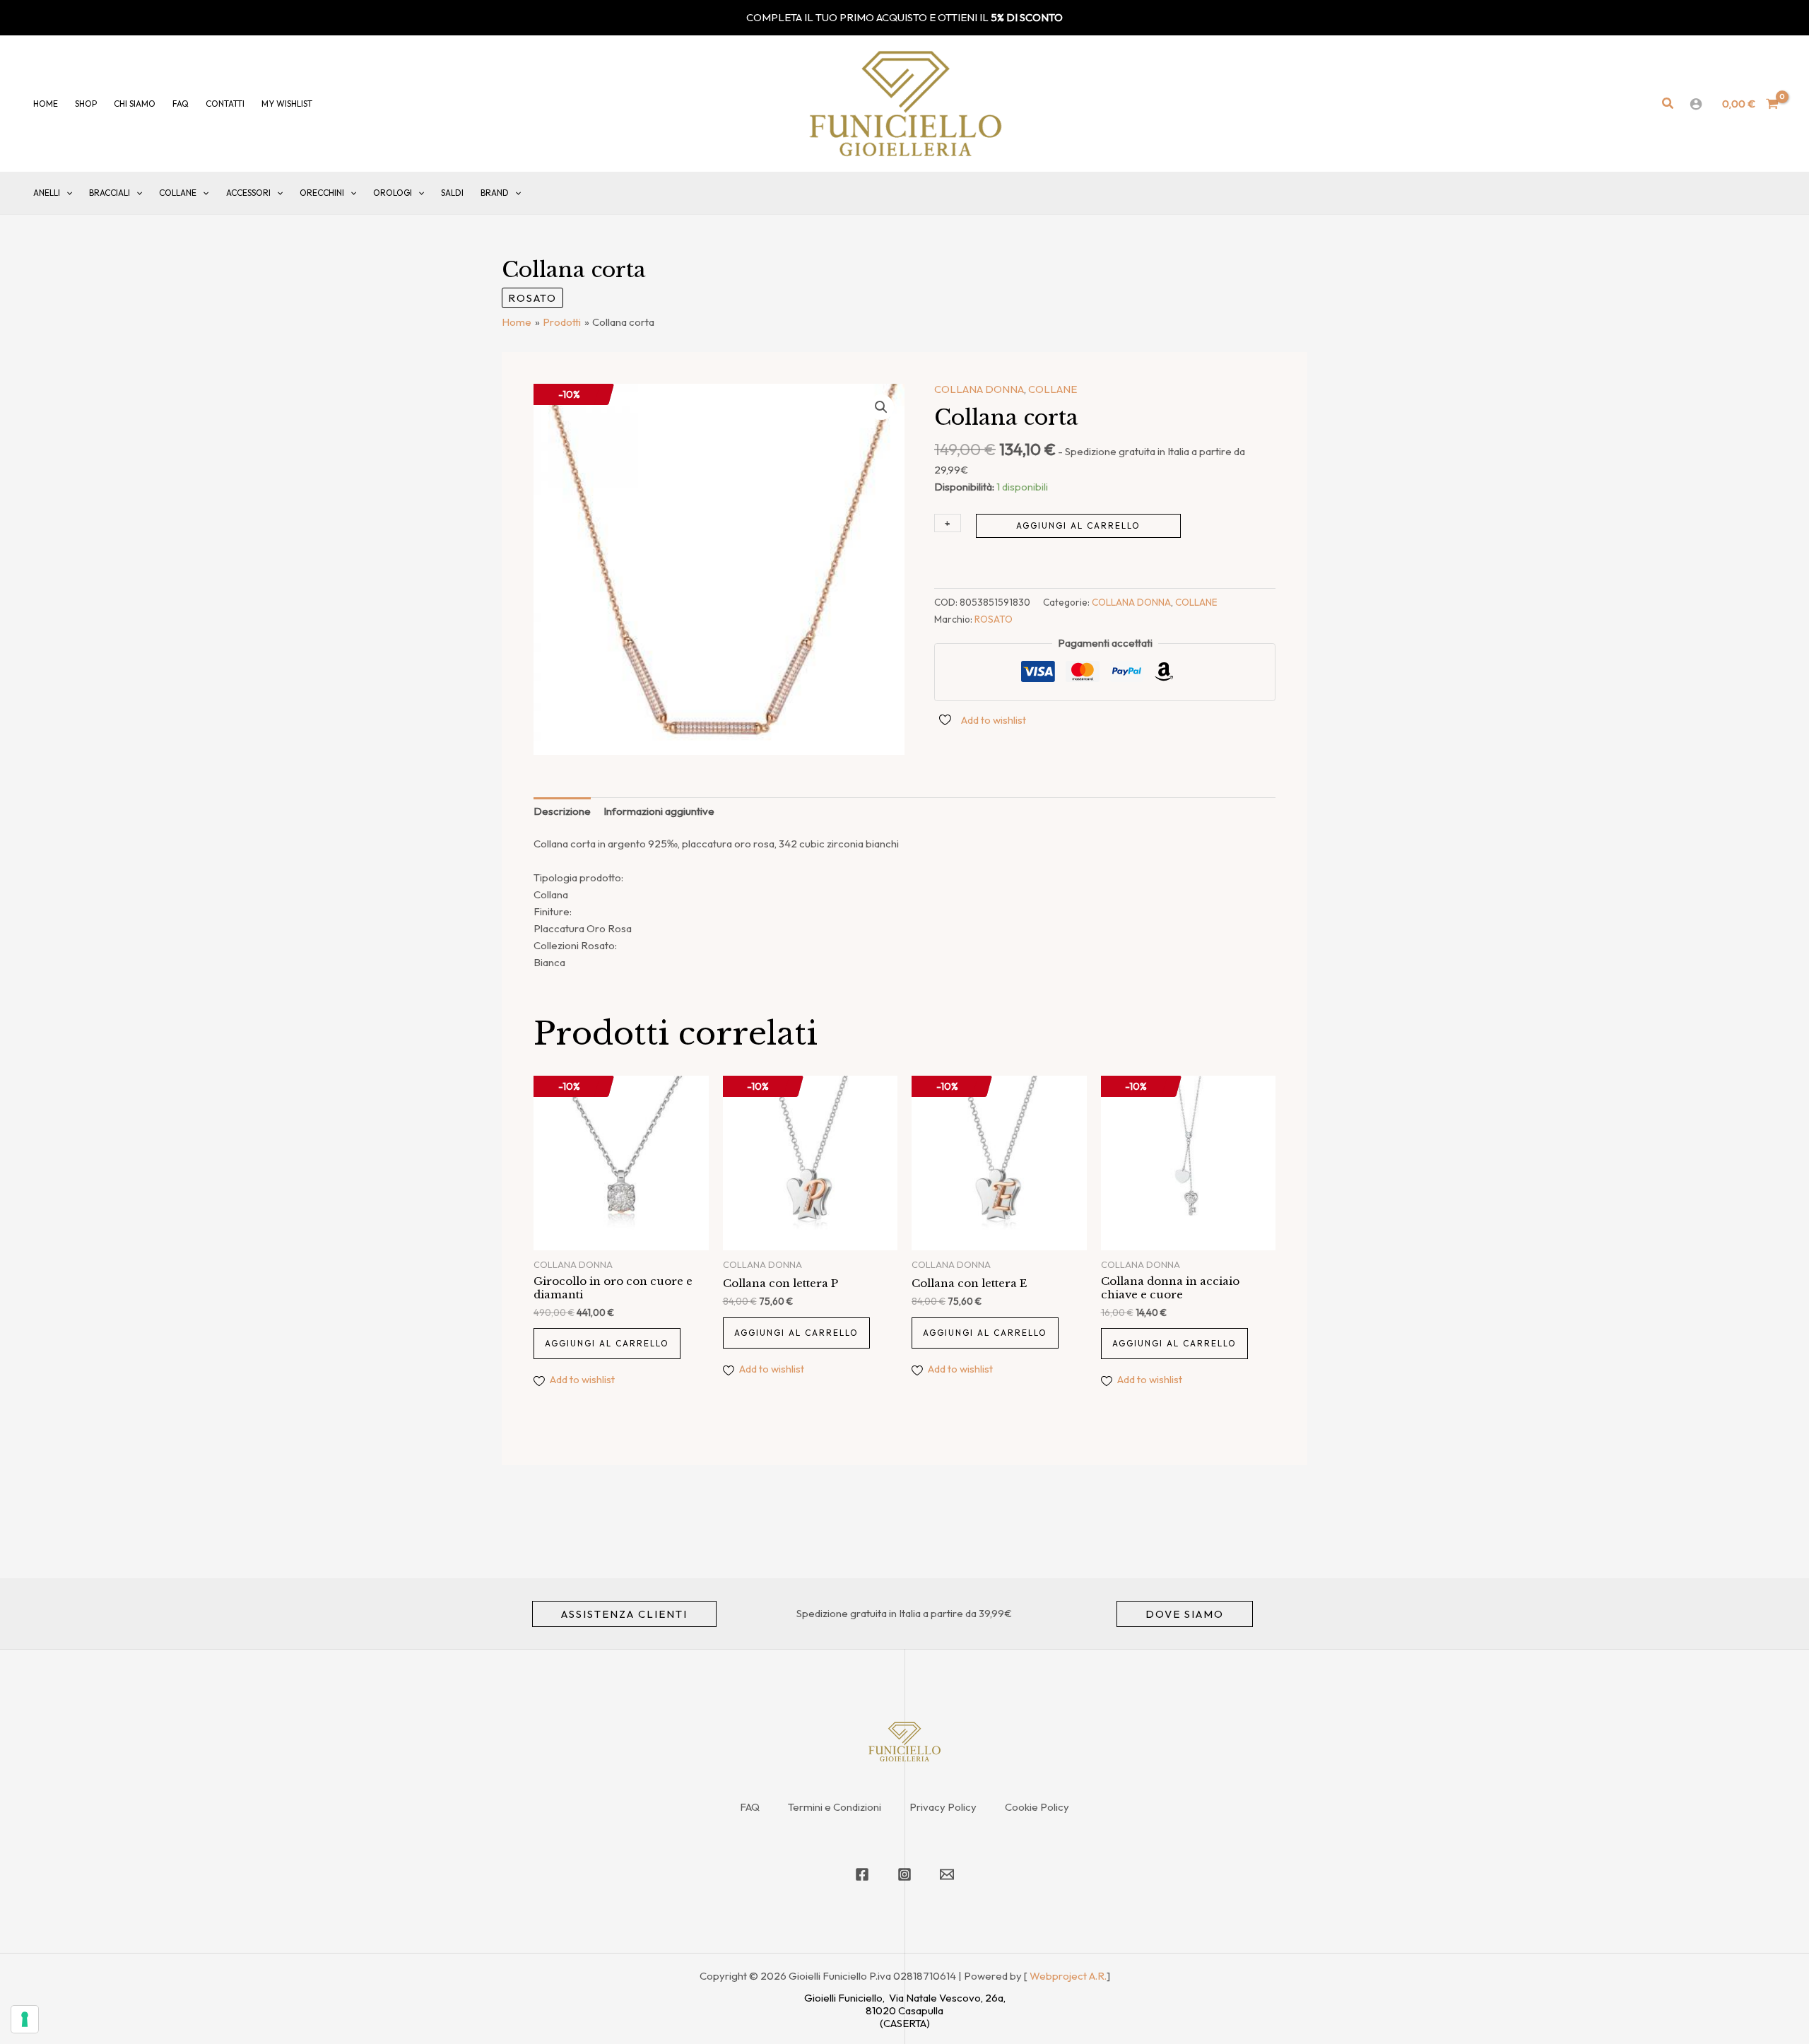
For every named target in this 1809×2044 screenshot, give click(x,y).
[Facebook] (862, 1874)
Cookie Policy (1037, 1807)
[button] (1668, 104)
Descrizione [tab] (562, 811)
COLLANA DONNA (979, 389)
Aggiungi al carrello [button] (607, 1343)
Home (46, 104)
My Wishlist (287, 104)
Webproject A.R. (1068, 1976)
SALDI (452, 193)
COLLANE (178, 193)
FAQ (750, 1807)
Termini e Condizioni (835, 1807)
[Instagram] (904, 1874)
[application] (66, 193)
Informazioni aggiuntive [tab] (659, 811)
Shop (86, 104)
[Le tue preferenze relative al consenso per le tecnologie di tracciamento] (25, 2019)
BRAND (495, 193)
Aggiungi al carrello (1078, 525)
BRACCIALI (110, 193)
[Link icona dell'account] (1696, 104)
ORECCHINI (322, 193)
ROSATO (532, 298)
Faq (181, 104)
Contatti (225, 104)
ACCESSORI (248, 193)
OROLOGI (393, 193)
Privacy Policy (943, 1807)
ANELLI (47, 193)
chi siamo (135, 104)
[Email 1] (947, 1874)
